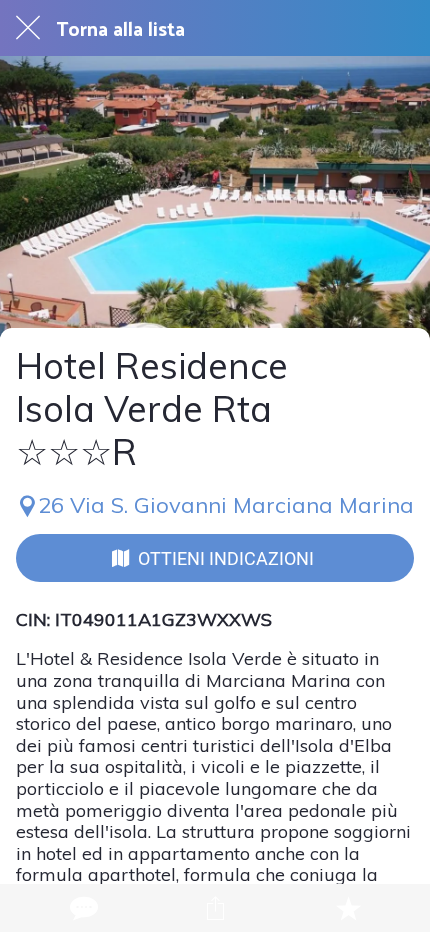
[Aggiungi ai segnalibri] (348, 908)
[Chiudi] (28, 28)
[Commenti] (82, 908)
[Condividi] (215, 908)
